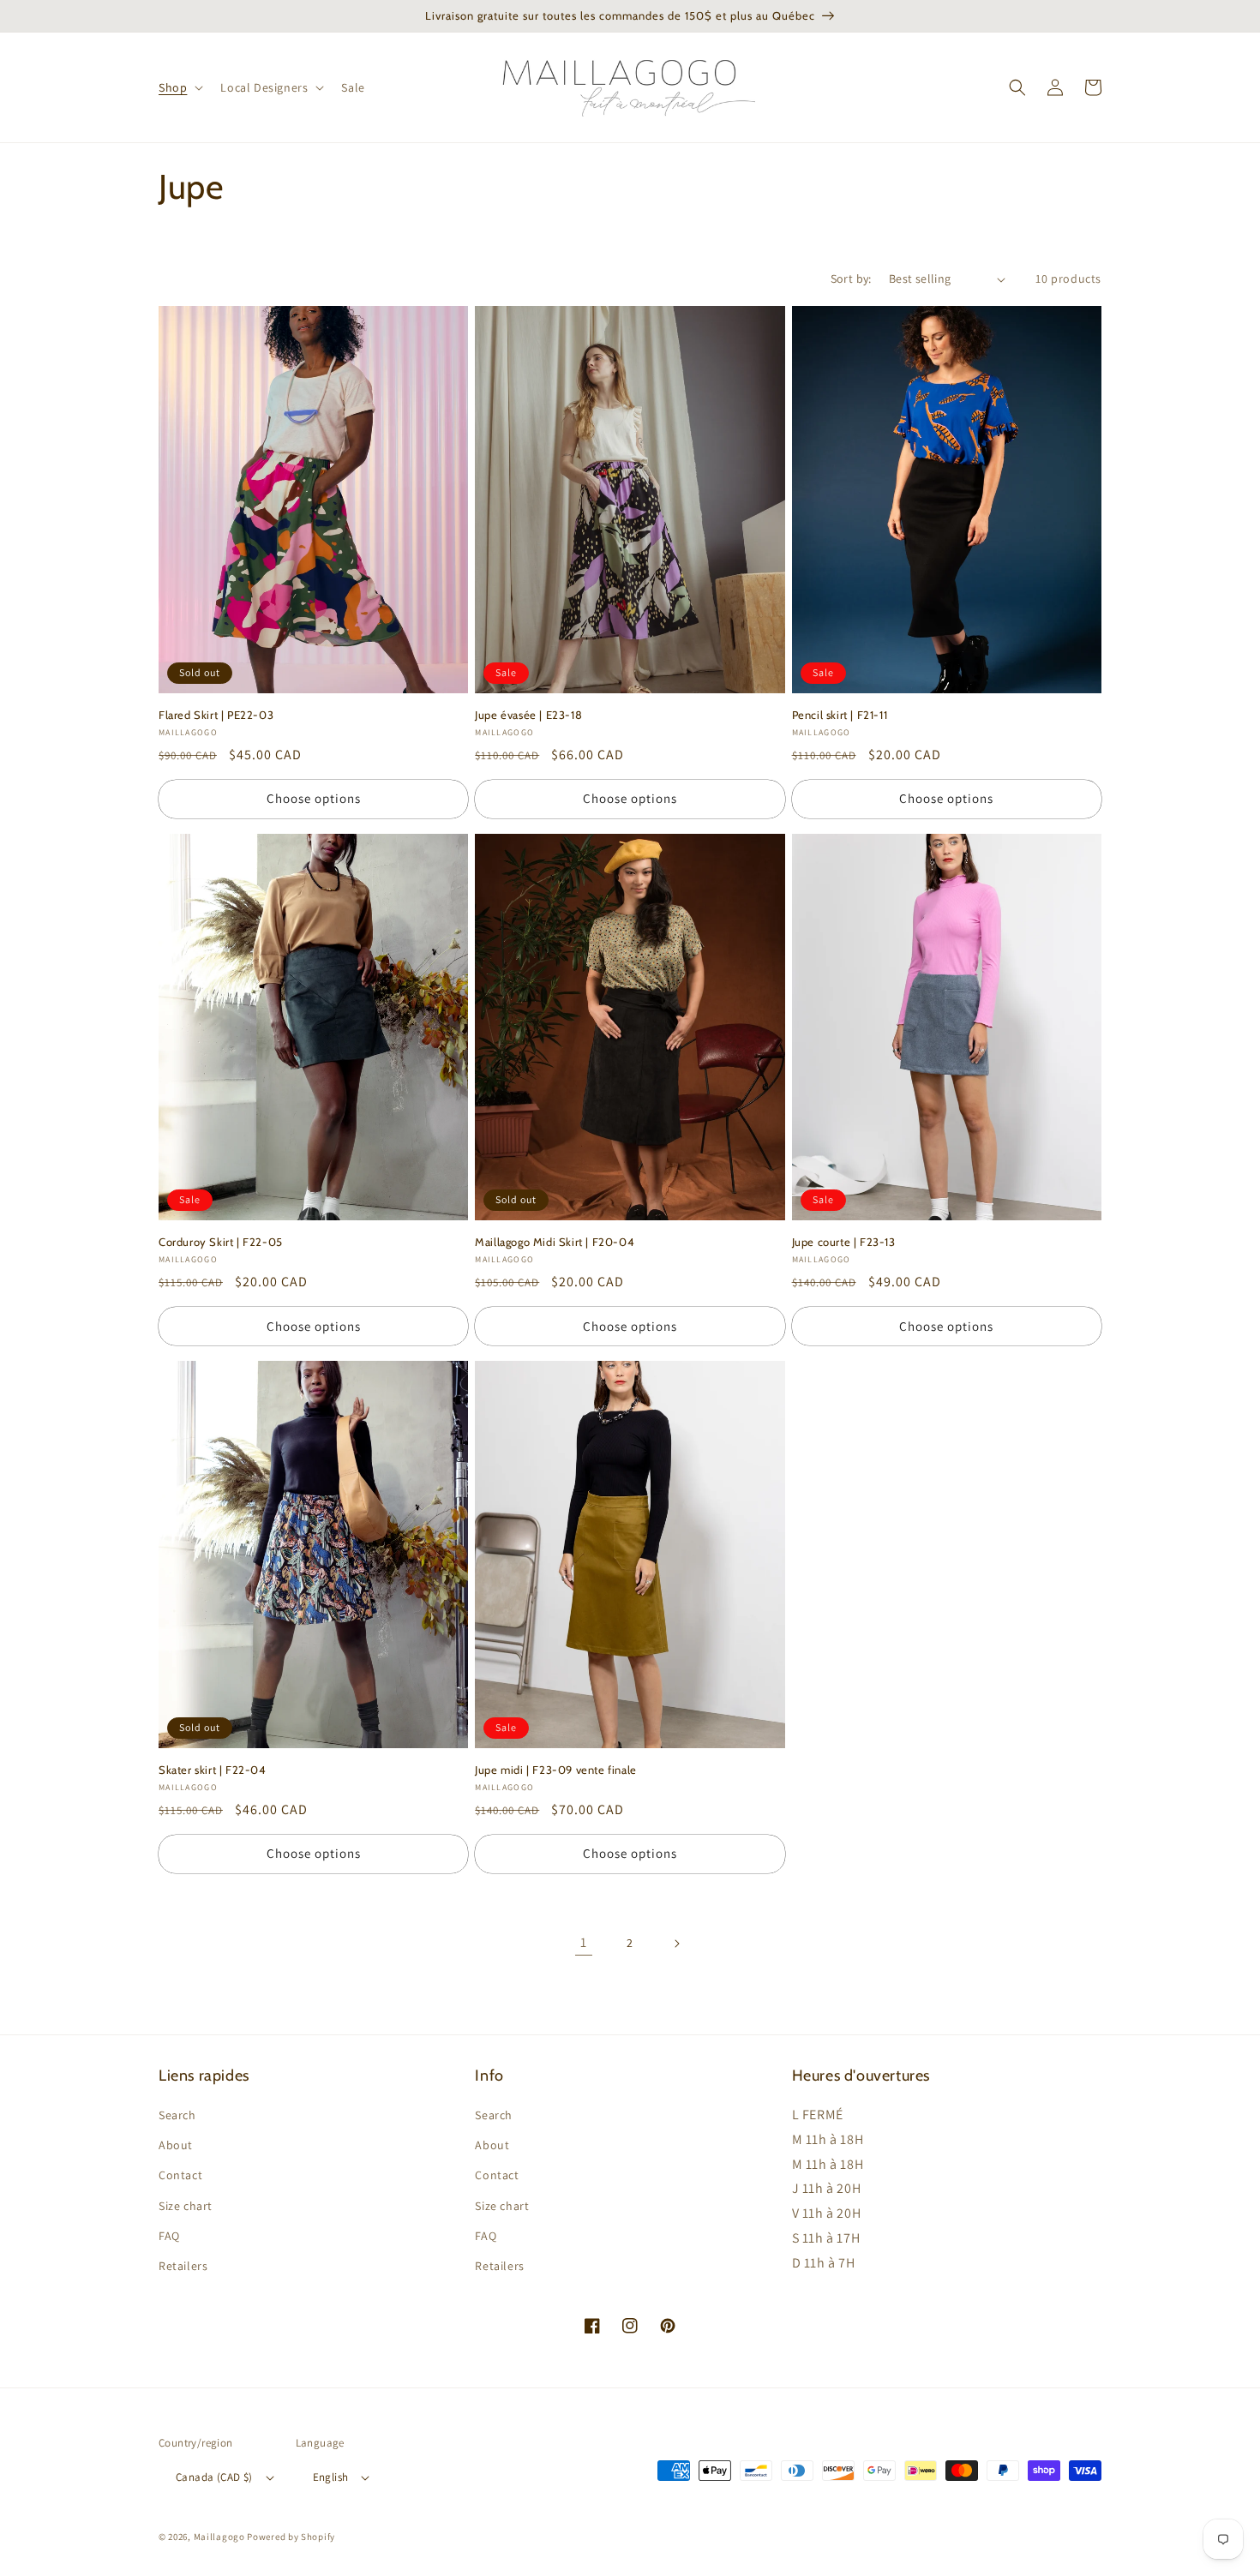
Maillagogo (219, 2537)
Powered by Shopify (291, 2537)
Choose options (314, 798)
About (176, 2145)
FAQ (169, 2236)
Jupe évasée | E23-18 (528, 715)
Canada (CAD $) (214, 2477)
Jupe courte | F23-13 (844, 1242)
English (331, 2477)
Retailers (183, 2266)
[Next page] (676, 1944)
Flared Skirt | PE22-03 (216, 715)
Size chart (186, 2206)
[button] (179, 87)
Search (177, 2115)
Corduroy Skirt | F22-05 (221, 1242)
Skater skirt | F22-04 (213, 1770)
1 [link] (584, 1942)
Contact (180, 2175)
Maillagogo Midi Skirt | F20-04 (555, 1242)
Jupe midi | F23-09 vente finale (556, 1770)
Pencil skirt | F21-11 (840, 715)
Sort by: (851, 279)
